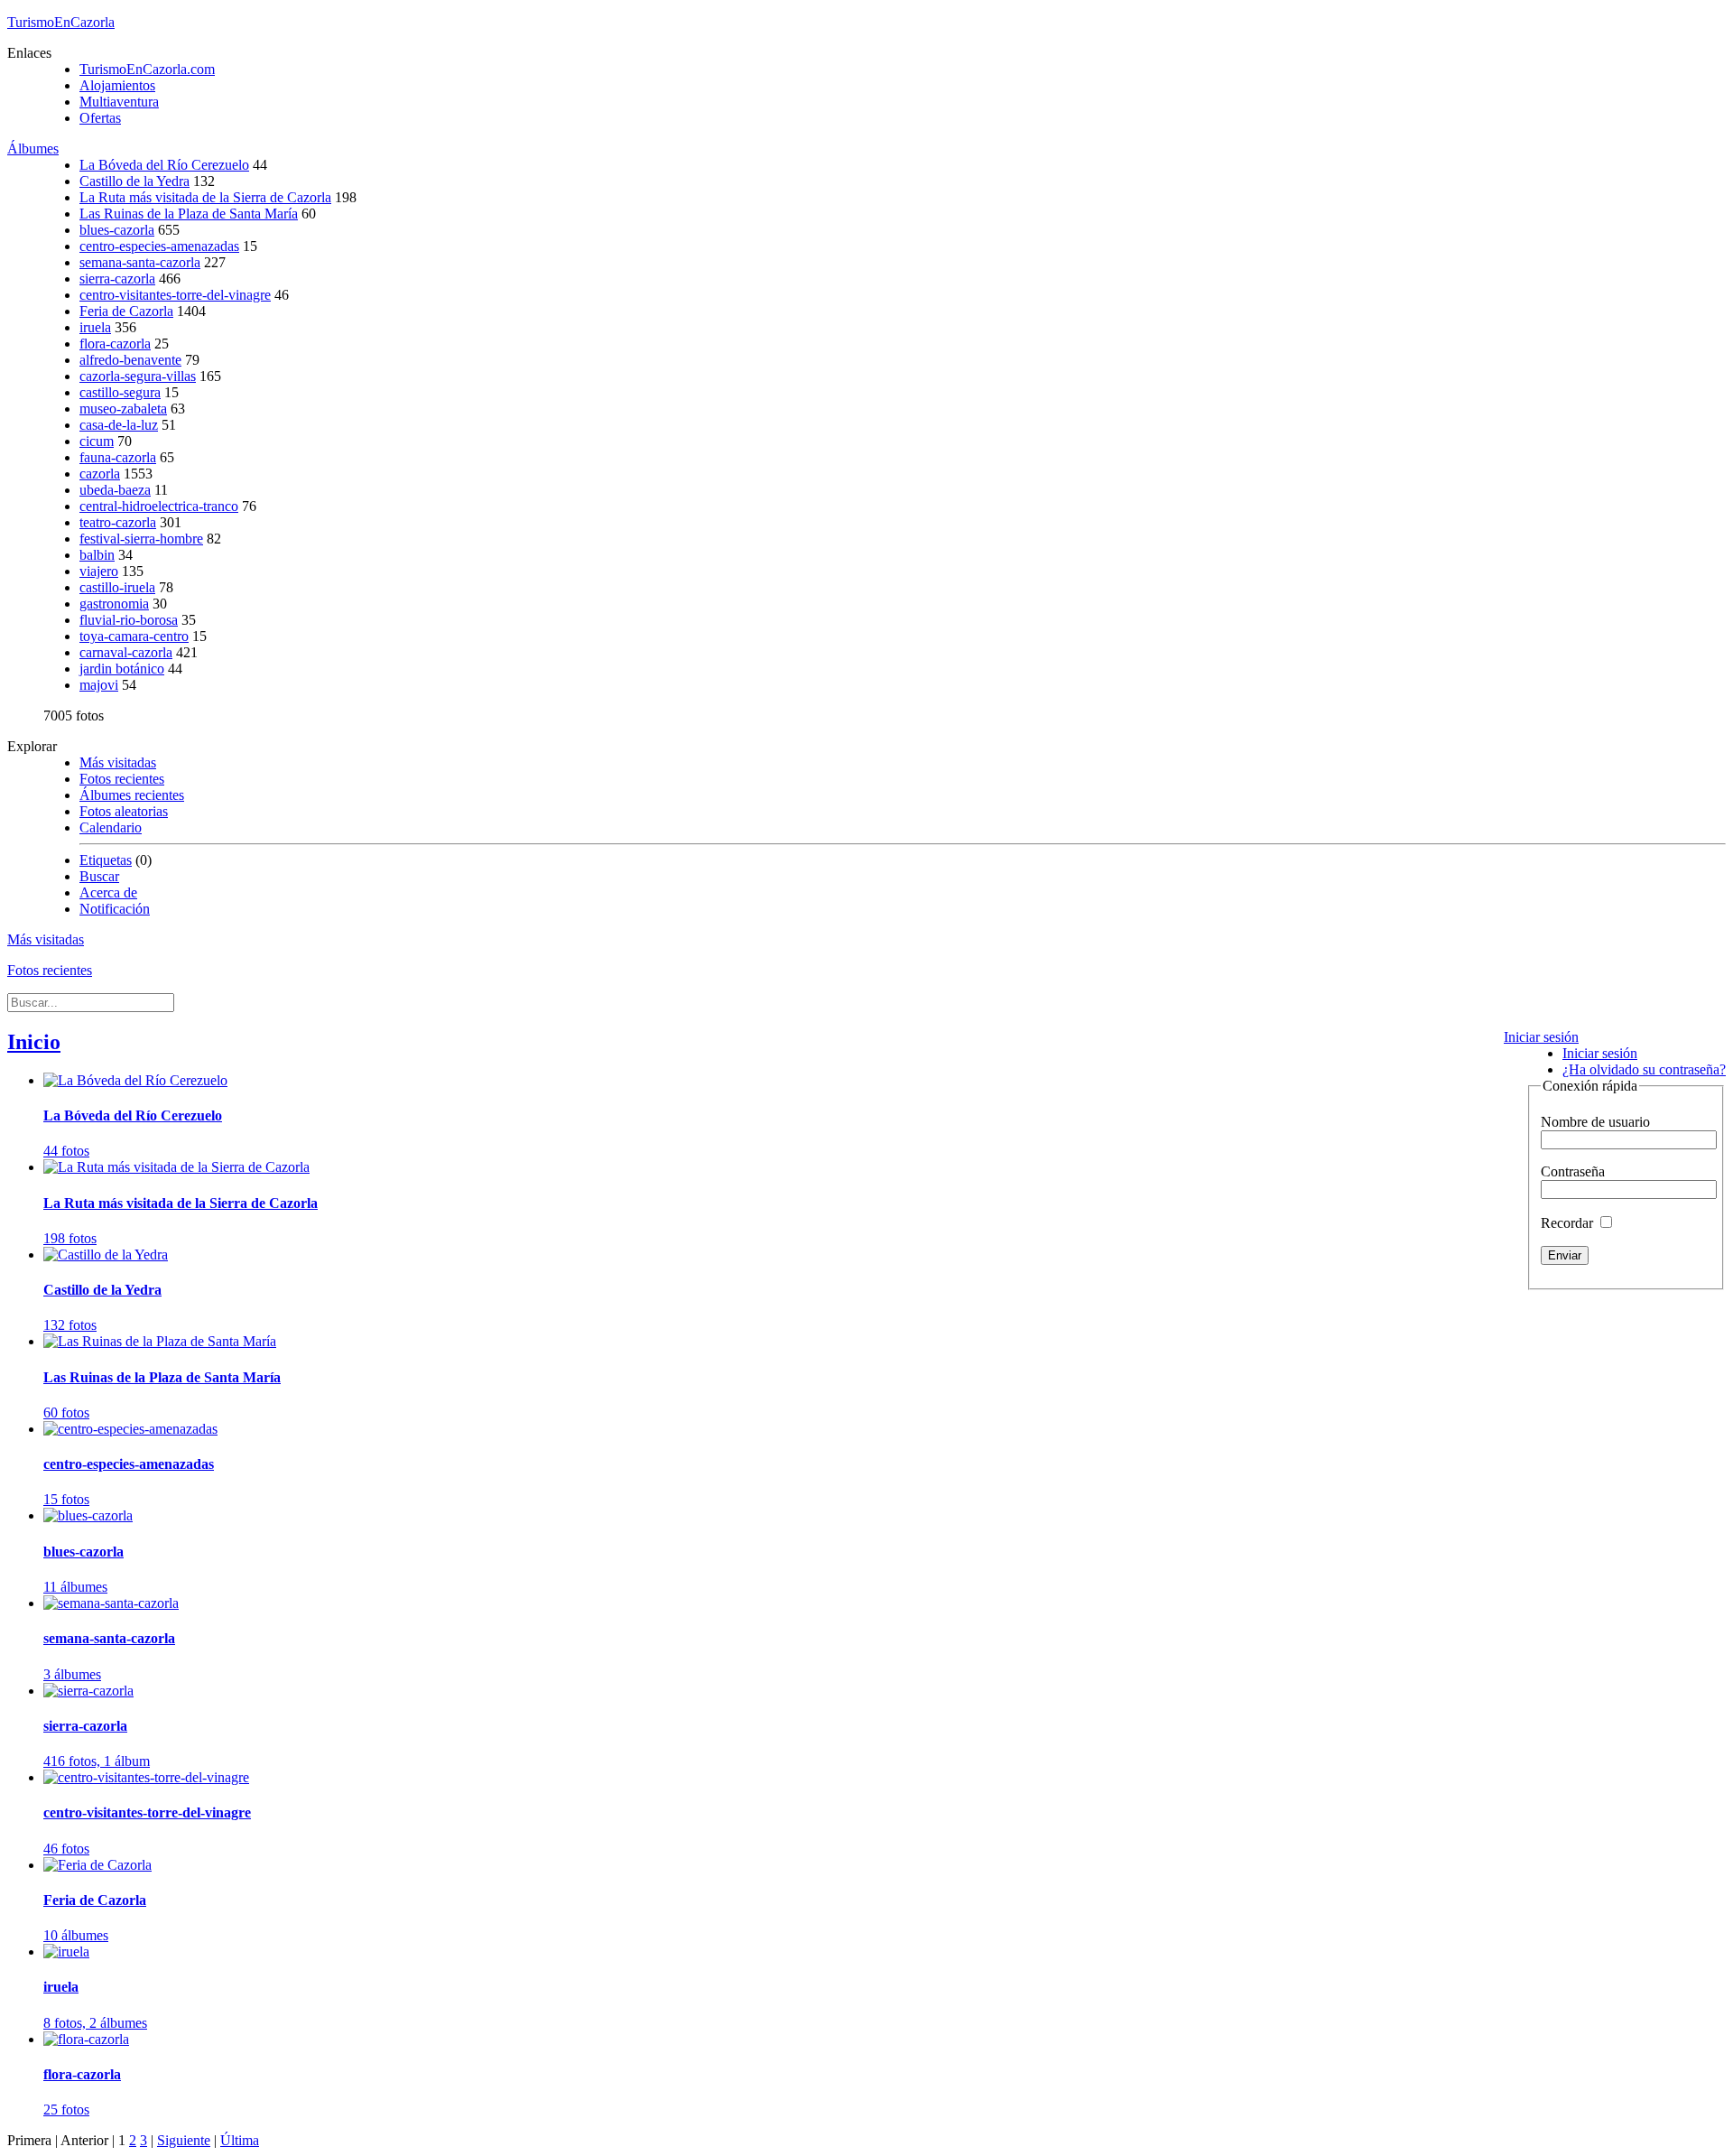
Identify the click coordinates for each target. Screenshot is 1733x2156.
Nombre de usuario (1595, 1122)
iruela (95, 327)
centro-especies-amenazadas (159, 246)
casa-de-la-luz (119, 425)
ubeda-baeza (115, 490)
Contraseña (1573, 1171)
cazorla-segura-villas (138, 376)
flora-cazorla (115, 344)
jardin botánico (122, 669)
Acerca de (108, 892)
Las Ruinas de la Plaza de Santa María (189, 214)
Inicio (34, 1042)
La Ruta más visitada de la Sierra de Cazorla (205, 197)
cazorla (100, 474)
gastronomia (114, 604)
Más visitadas (118, 762)
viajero (99, 571)
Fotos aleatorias (124, 811)
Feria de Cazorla (126, 311)
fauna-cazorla (118, 457)
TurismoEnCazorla (61, 22)
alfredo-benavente (130, 360)
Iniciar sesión (1541, 1037)
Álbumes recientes (132, 795)
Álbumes (33, 149)
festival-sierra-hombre (141, 539)
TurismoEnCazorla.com (147, 69)
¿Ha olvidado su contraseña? (1644, 1069)
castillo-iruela (117, 587)
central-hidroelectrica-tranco (159, 506)
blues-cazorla (117, 230)
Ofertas (100, 118)
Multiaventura (119, 102)
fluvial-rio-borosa (129, 620)
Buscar (99, 876)
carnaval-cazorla (126, 652)
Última (240, 2140)
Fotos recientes (122, 779)
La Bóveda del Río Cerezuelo (164, 165)
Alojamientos (117, 85)
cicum (97, 441)
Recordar (1569, 1223)
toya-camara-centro (134, 636)
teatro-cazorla (118, 522)
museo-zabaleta (123, 409)
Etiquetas (106, 860)
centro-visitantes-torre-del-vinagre (175, 295)
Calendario (111, 827)
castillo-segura (120, 392)
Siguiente (184, 2140)
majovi (99, 685)
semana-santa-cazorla (140, 262)
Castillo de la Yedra (134, 181)
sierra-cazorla (117, 279)
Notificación (115, 909)
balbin (97, 555)
